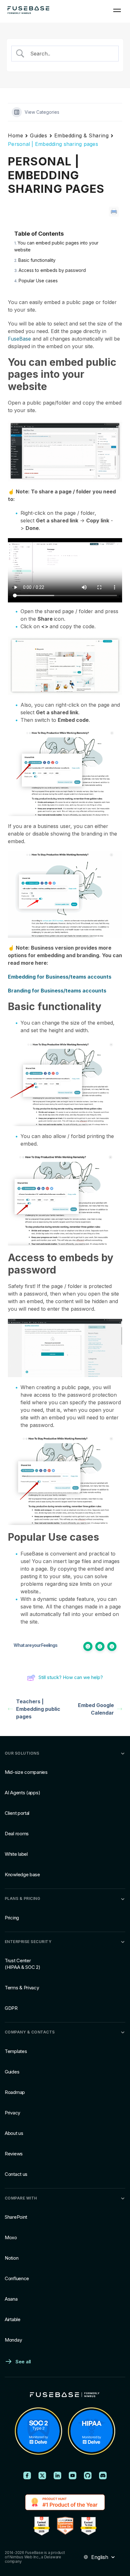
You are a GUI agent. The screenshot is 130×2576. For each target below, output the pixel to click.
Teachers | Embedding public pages (38, 1709)
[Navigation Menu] (117, 10)
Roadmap (15, 2092)
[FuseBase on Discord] (103, 2475)
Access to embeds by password (52, 270)
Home (15, 135)
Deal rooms (17, 1834)
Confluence (17, 2278)
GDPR (11, 2008)
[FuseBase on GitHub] (88, 2475)
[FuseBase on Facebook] (27, 2475)
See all (23, 2362)
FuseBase (19, 339)
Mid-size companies (26, 1772)
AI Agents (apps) (22, 1793)
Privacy (12, 2112)
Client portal (17, 1813)
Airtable (13, 2319)
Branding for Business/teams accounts (57, 991)
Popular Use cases (38, 281)
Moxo (11, 2237)
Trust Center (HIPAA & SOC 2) (23, 1964)
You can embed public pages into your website (56, 246)
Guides (38, 135)
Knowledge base (22, 1874)
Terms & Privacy (22, 1988)
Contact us (16, 2174)
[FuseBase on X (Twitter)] (42, 2475)
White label (16, 1854)
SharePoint (16, 2217)
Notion (12, 2258)
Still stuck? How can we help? (71, 1677)
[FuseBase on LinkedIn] (57, 2475)
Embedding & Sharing (82, 135)
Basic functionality (37, 260)
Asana (11, 2299)
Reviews (14, 2153)
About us (14, 2133)
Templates (16, 2051)
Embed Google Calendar (96, 1709)
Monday (13, 2340)
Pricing (12, 1917)
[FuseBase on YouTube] (73, 2475)
